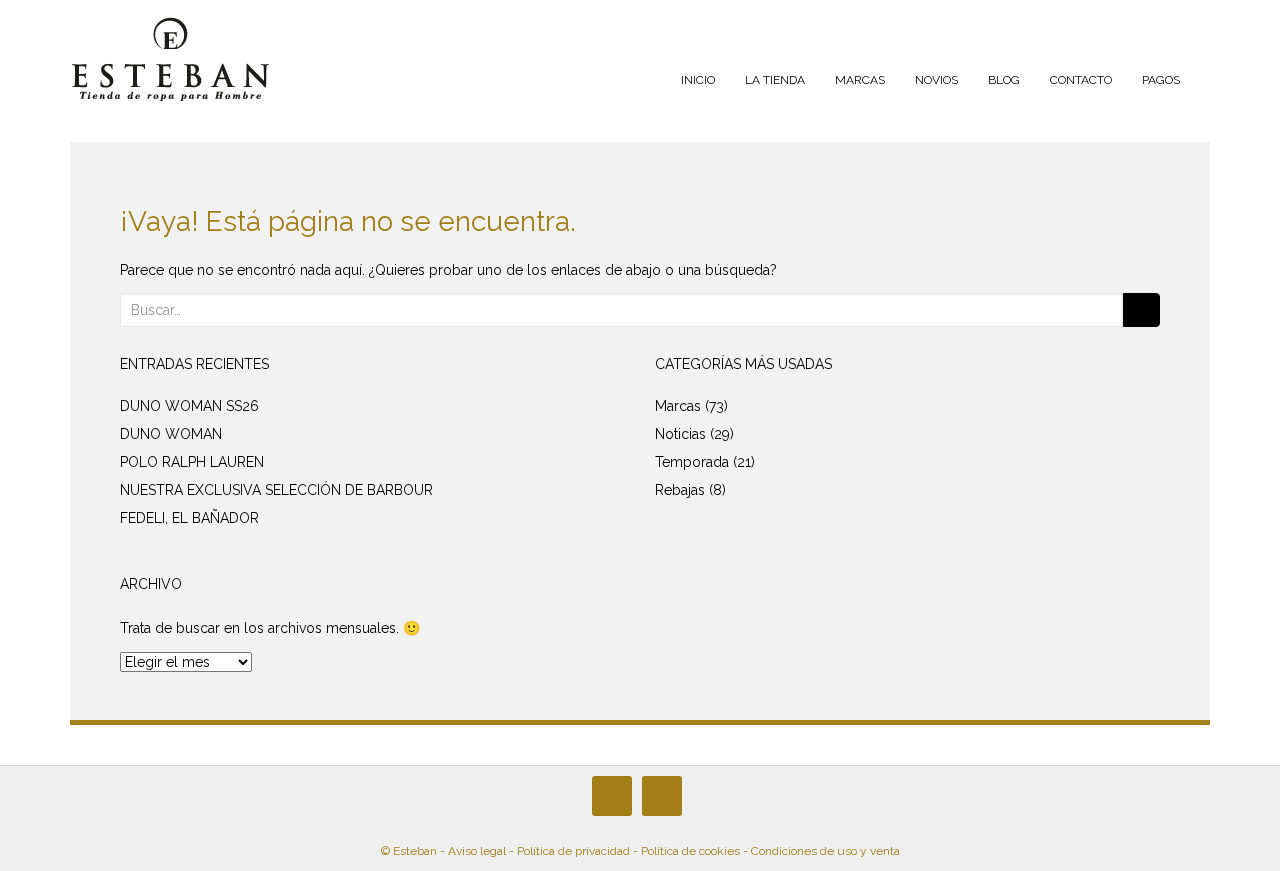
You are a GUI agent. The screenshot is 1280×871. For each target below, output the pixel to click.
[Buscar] (1141, 310)
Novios (936, 80)
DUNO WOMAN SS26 (189, 406)
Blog (1004, 80)
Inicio (698, 80)
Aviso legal (477, 851)
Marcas (860, 80)
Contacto (1081, 80)
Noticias (680, 434)
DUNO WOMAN (171, 434)
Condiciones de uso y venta (825, 851)
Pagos (1161, 80)
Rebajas (680, 490)
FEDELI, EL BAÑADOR (189, 518)
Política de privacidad (573, 851)
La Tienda (775, 80)
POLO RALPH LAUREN (192, 462)
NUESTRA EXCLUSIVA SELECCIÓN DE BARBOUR (276, 490)
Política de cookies (690, 851)
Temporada (692, 462)
